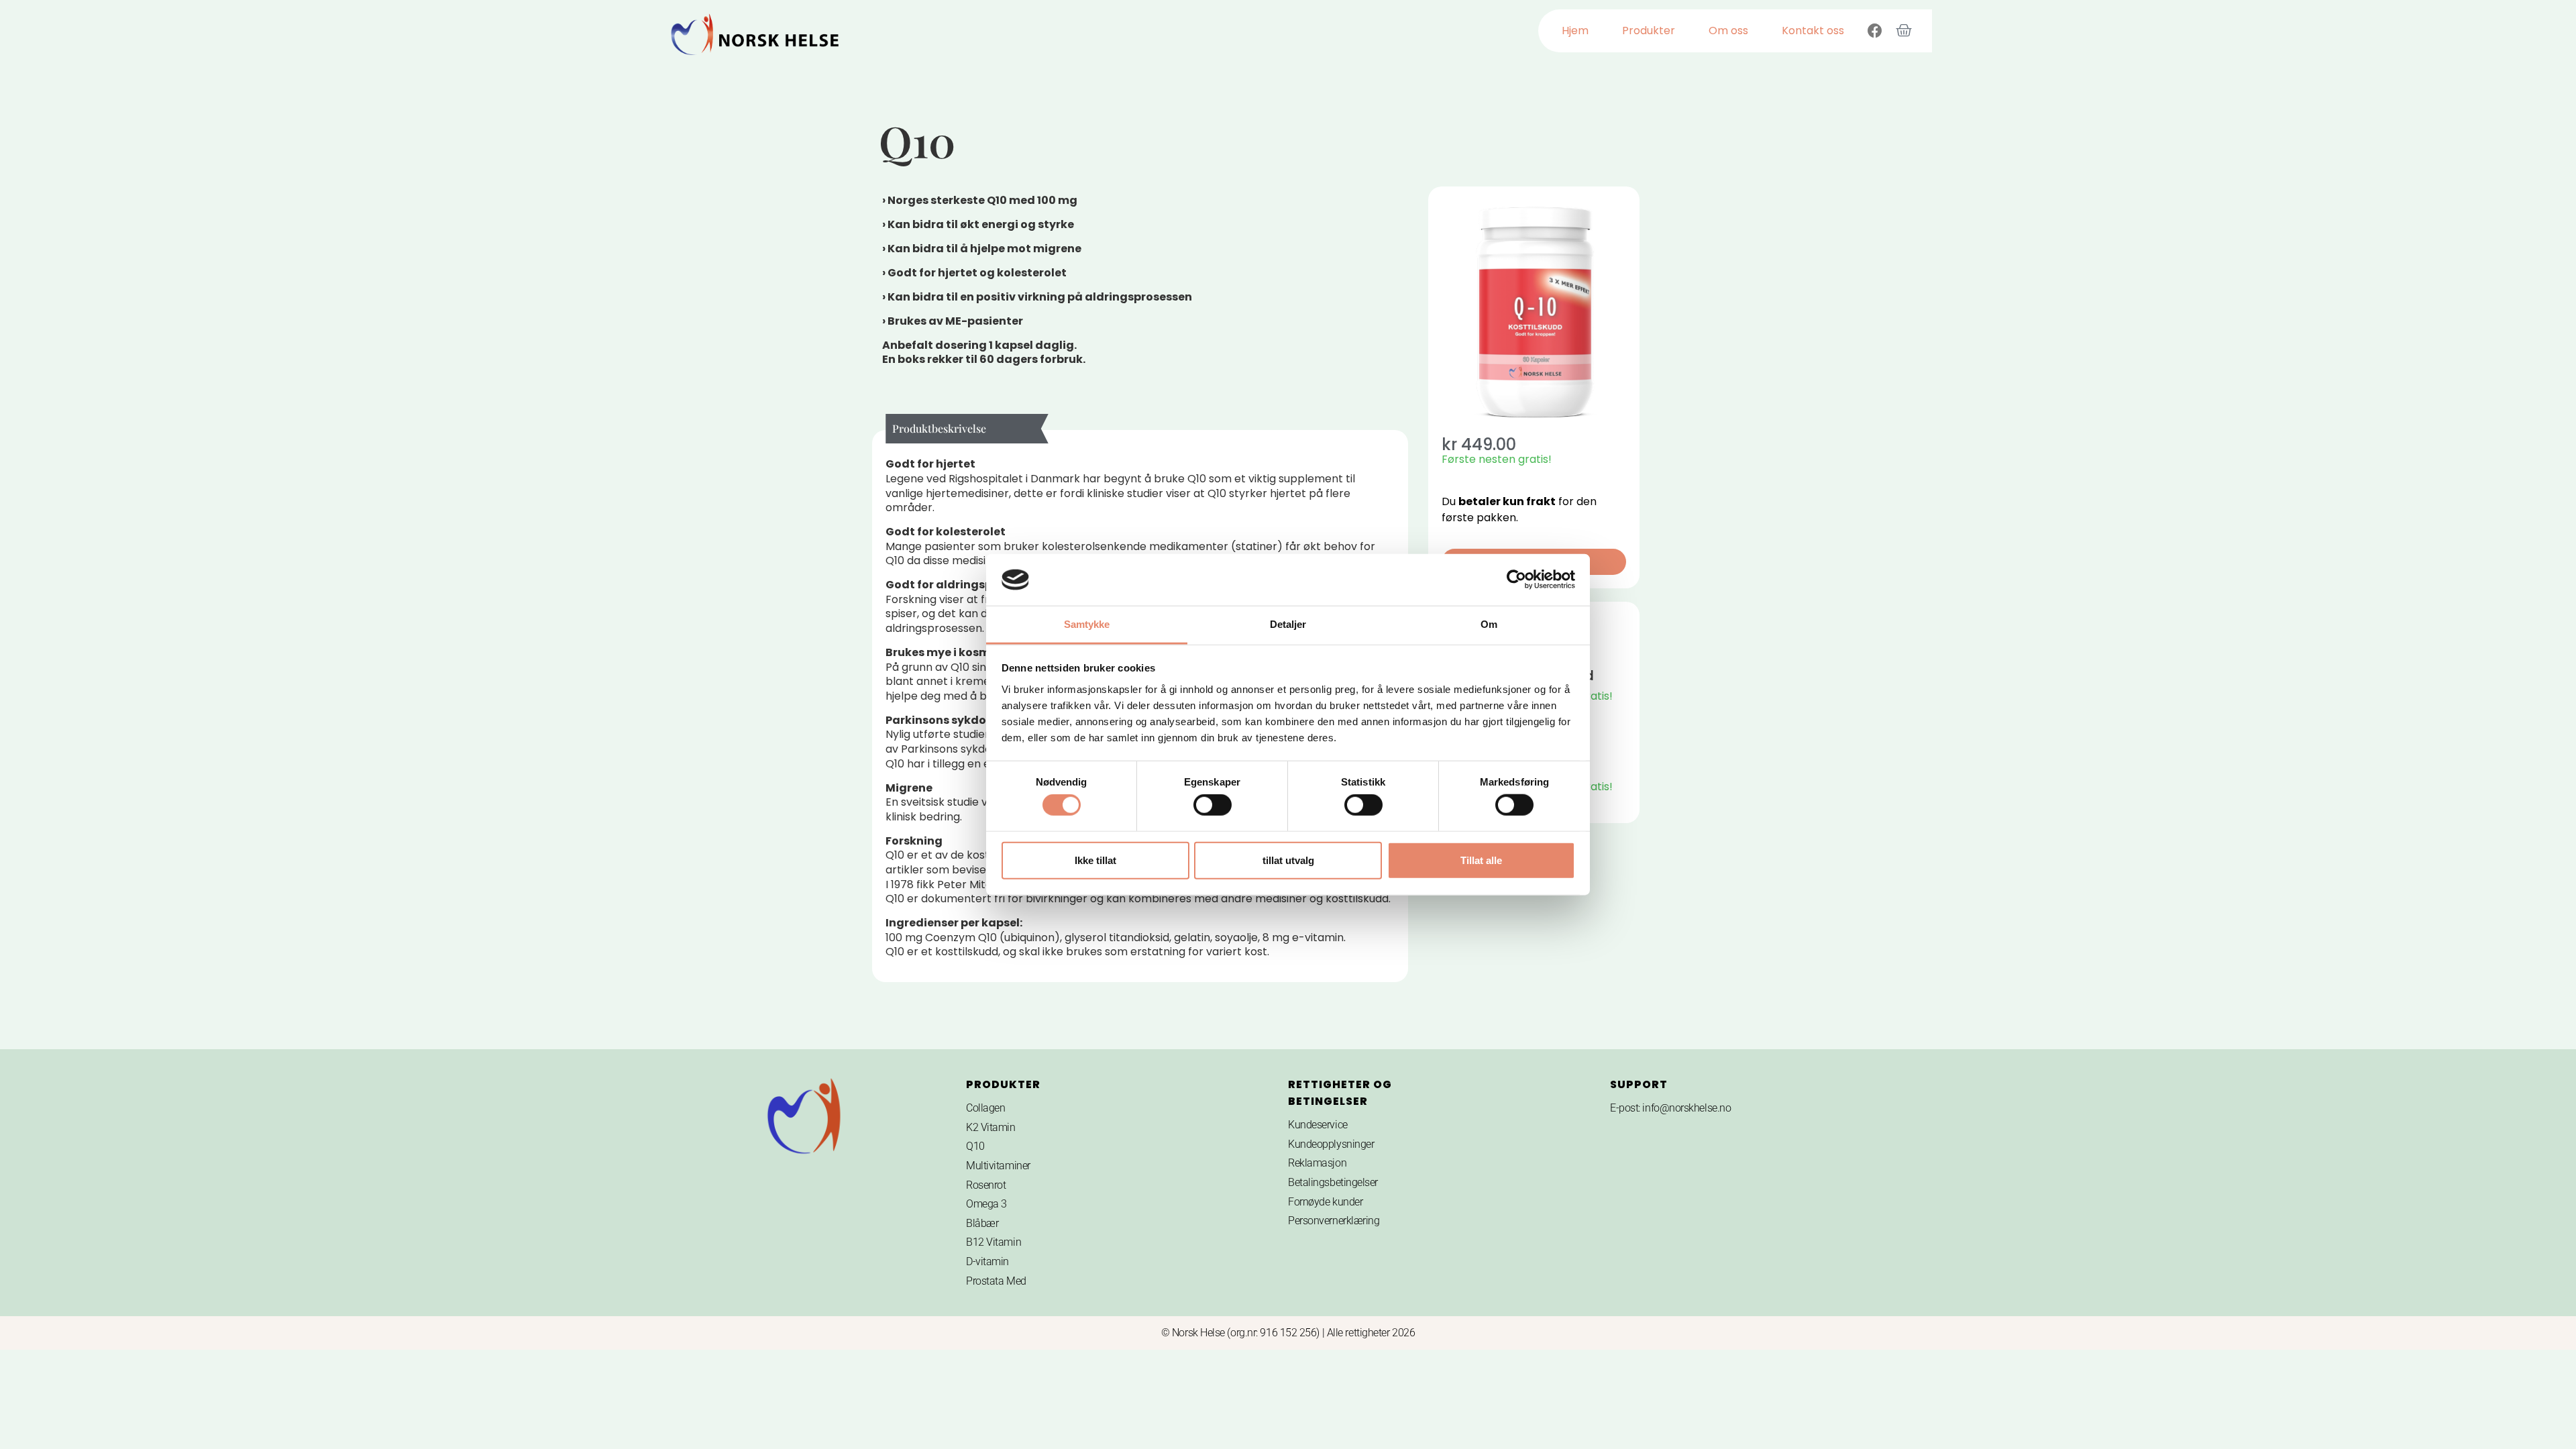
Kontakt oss (1813, 31)
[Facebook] (1875, 31)
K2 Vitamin (991, 1127)
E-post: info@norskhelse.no (1670, 1108)
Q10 (975, 1146)
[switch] (1213, 805)
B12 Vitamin (994, 1242)
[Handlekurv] (1904, 31)
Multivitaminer (998, 1166)
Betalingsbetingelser (1333, 1182)
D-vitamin (987, 1262)
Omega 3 (986, 1204)
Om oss (1728, 31)
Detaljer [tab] (1288, 624)
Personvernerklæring (1334, 1221)
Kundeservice (1318, 1125)
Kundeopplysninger (1331, 1144)
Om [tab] (1489, 624)
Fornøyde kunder (1325, 1202)
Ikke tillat (1095, 860)
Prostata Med (996, 1281)
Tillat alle (1481, 860)
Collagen (985, 1108)
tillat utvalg (1288, 860)
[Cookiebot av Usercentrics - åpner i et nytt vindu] (1516, 580)
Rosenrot (986, 1185)
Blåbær (982, 1223)
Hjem (1575, 31)
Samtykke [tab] (1087, 624)
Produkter (1649, 31)
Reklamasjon (1317, 1163)
